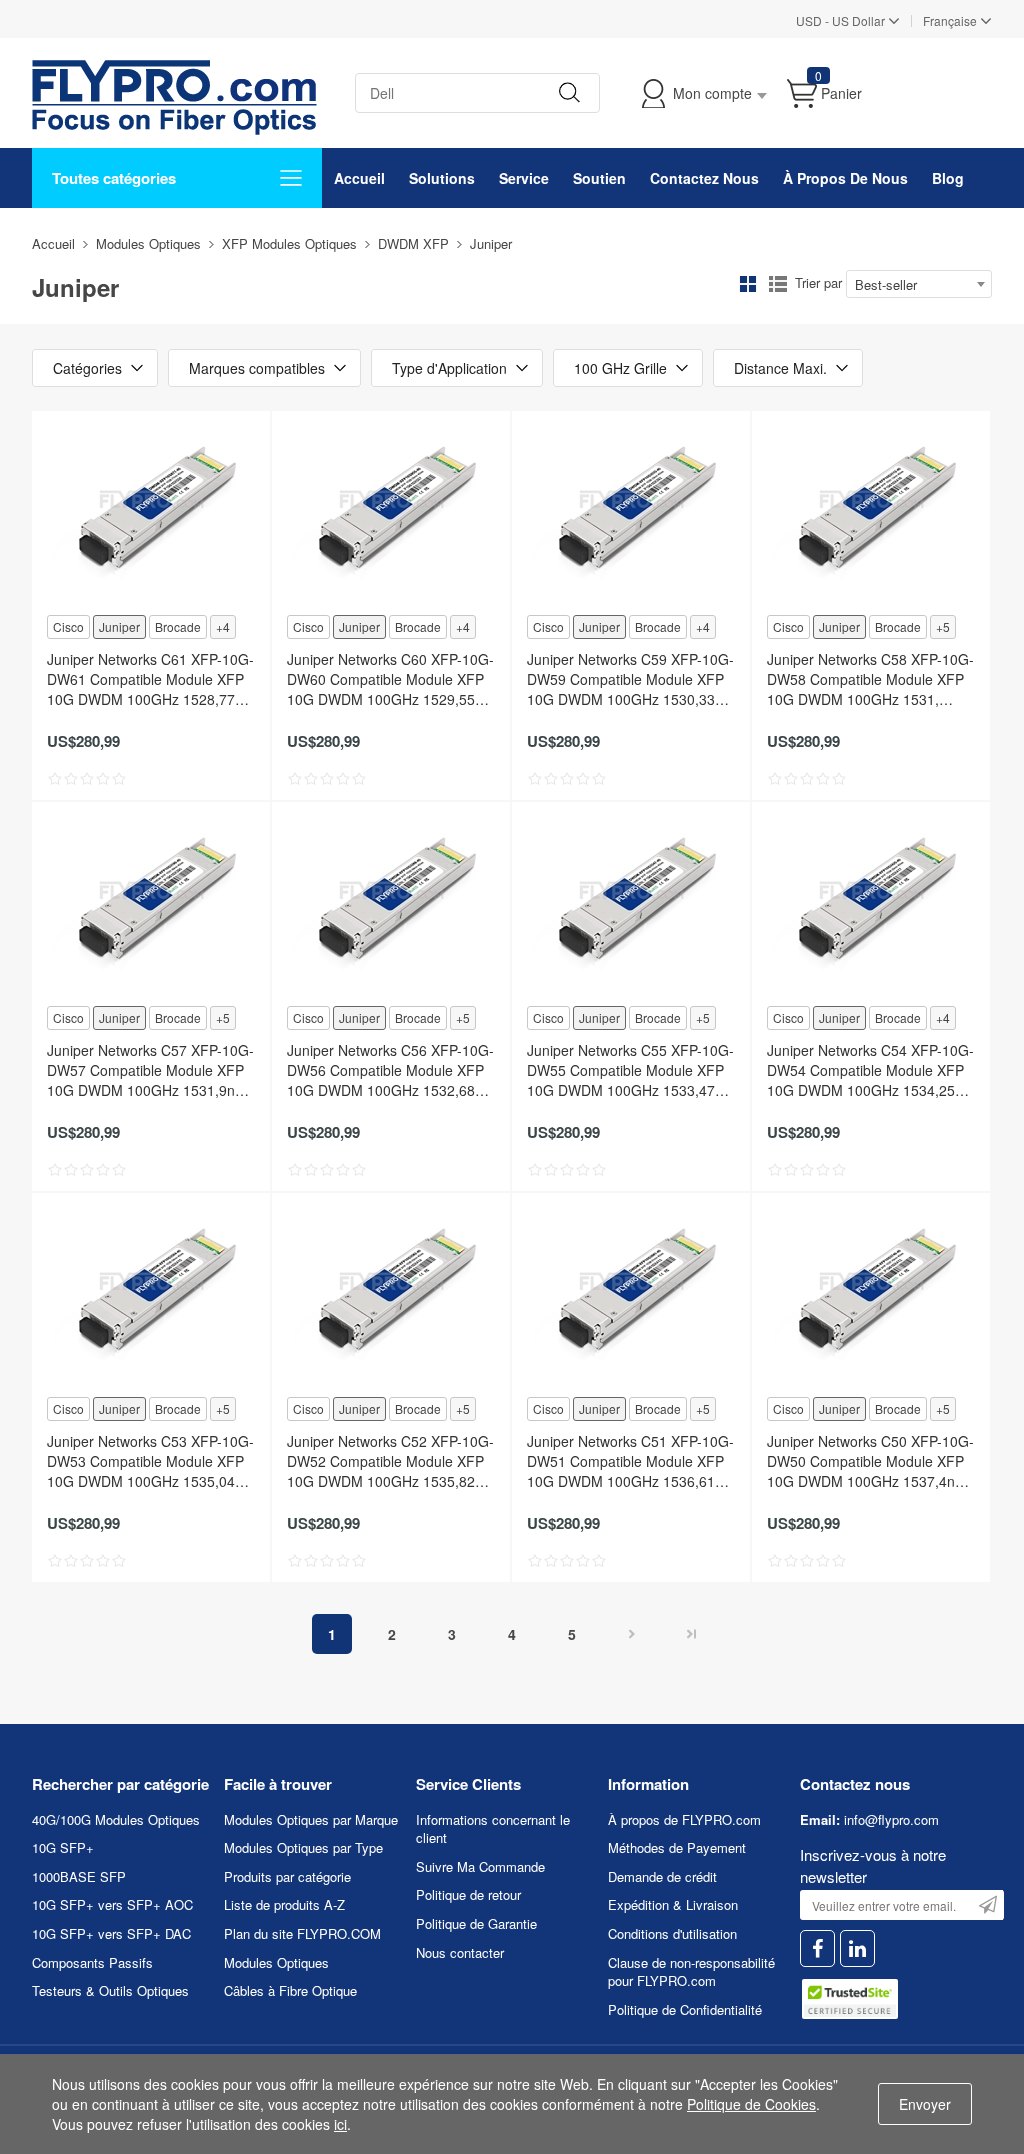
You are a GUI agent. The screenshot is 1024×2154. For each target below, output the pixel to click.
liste (778, 284)
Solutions (442, 178)
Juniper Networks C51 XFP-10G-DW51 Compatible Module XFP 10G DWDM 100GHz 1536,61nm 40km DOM (631, 1461)
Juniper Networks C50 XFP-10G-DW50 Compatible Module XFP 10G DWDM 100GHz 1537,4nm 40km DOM (870, 1461)
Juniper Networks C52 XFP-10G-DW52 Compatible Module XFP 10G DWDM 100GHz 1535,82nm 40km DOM (391, 1461)
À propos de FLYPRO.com (684, 1819)
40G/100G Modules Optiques (116, 1819)
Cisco (68, 626)
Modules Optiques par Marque (311, 1819)
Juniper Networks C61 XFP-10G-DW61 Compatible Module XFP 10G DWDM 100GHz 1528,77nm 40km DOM (151, 679)
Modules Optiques (148, 243)
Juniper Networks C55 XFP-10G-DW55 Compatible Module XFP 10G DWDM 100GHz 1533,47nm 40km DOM (631, 1070)
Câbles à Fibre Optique (290, 1990)
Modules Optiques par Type (303, 1847)
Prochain (632, 1634)
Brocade (178, 626)
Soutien (599, 178)
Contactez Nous (704, 178)
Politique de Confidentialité (685, 2009)
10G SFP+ (63, 1847)
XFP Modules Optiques (289, 243)
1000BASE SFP (79, 1876)
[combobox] (919, 284)
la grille (748, 284)
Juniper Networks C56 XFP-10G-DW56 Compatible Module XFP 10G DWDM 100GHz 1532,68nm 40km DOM (391, 1070)
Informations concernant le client (493, 1829)
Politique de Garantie (476, 1923)
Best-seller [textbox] (886, 284)
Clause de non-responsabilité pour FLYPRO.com (691, 1972)
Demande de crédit (662, 1876)
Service (524, 178)
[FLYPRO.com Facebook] (817, 1948)
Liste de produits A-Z (284, 1904)
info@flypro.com (891, 1819)
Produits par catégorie (287, 1876)
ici (340, 2124)
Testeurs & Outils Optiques (110, 1990)
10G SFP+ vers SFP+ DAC (111, 1933)
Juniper (119, 626)
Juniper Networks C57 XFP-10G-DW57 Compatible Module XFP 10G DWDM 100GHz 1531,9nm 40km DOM (150, 1070)
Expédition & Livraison (673, 1904)
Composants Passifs (92, 1962)
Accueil (359, 178)
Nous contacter (460, 1952)
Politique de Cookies (751, 2104)
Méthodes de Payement (677, 1847)
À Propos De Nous (845, 178)
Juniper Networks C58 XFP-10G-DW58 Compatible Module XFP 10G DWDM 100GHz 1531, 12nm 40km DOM (870, 679)
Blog (948, 178)
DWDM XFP (413, 243)
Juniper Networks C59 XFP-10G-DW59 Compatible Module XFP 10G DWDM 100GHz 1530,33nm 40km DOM (631, 679)
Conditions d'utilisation (672, 1933)
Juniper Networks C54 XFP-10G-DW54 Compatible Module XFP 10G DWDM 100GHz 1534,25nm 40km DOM (871, 1070)
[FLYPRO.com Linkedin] (857, 1948)
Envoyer (925, 2104)
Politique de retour (468, 1894)
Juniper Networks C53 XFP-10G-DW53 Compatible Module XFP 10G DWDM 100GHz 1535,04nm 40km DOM (151, 1461)
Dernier (692, 1634)
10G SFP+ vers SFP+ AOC (112, 1904)
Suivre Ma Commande (480, 1866)
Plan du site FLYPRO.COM (302, 1933)
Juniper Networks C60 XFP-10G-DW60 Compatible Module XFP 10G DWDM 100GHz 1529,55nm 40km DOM (391, 679)
